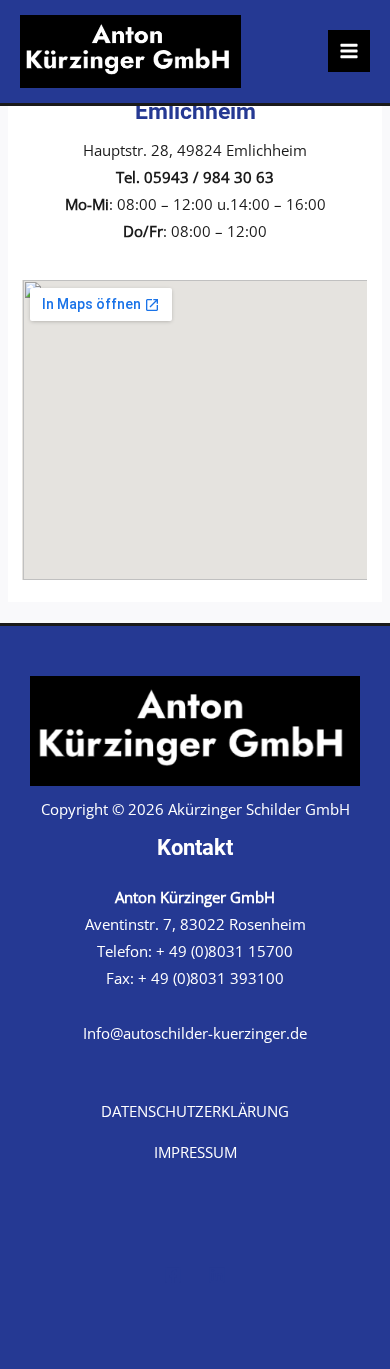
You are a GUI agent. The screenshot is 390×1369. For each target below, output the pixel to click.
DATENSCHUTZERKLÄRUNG (195, 1111)
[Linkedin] (217, 1275)
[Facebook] (173, 1275)
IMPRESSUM (195, 1152)
